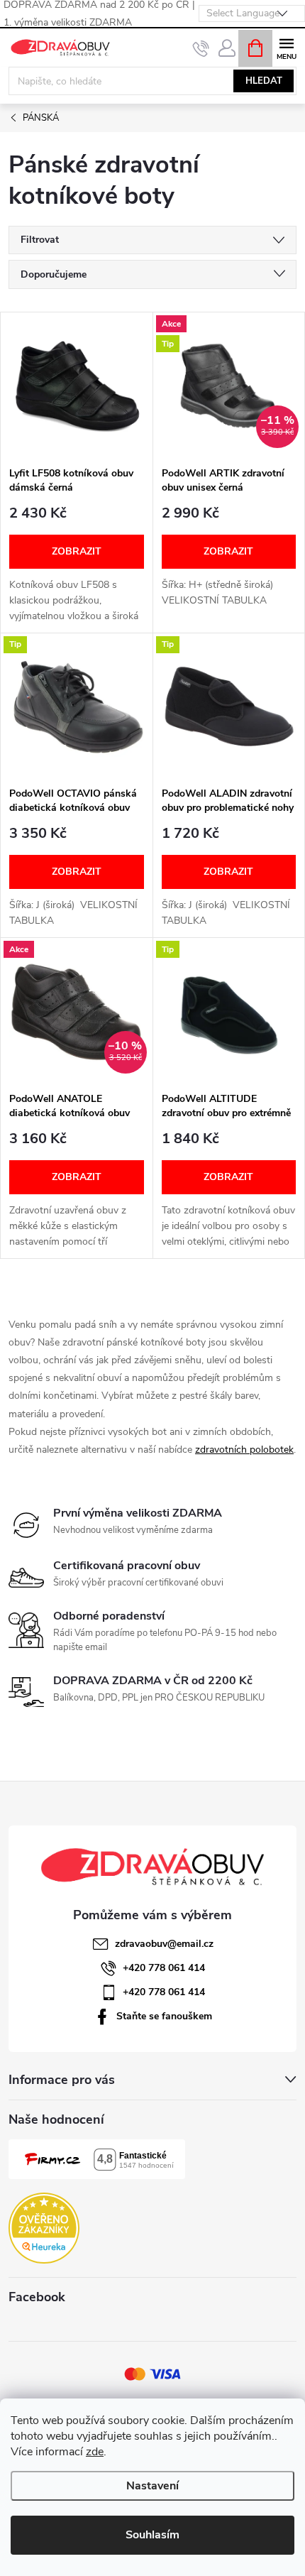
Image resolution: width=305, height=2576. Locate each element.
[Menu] (286, 47)
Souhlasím (152, 2535)
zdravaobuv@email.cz (164, 1944)
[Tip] (77, 706)
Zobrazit (77, 551)
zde (95, 2452)
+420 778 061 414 (164, 1968)
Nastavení (152, 2486)
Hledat (264, 81)
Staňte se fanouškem (164, 2016)
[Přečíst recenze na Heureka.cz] (44, 2228)
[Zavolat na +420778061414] (201, 48)
